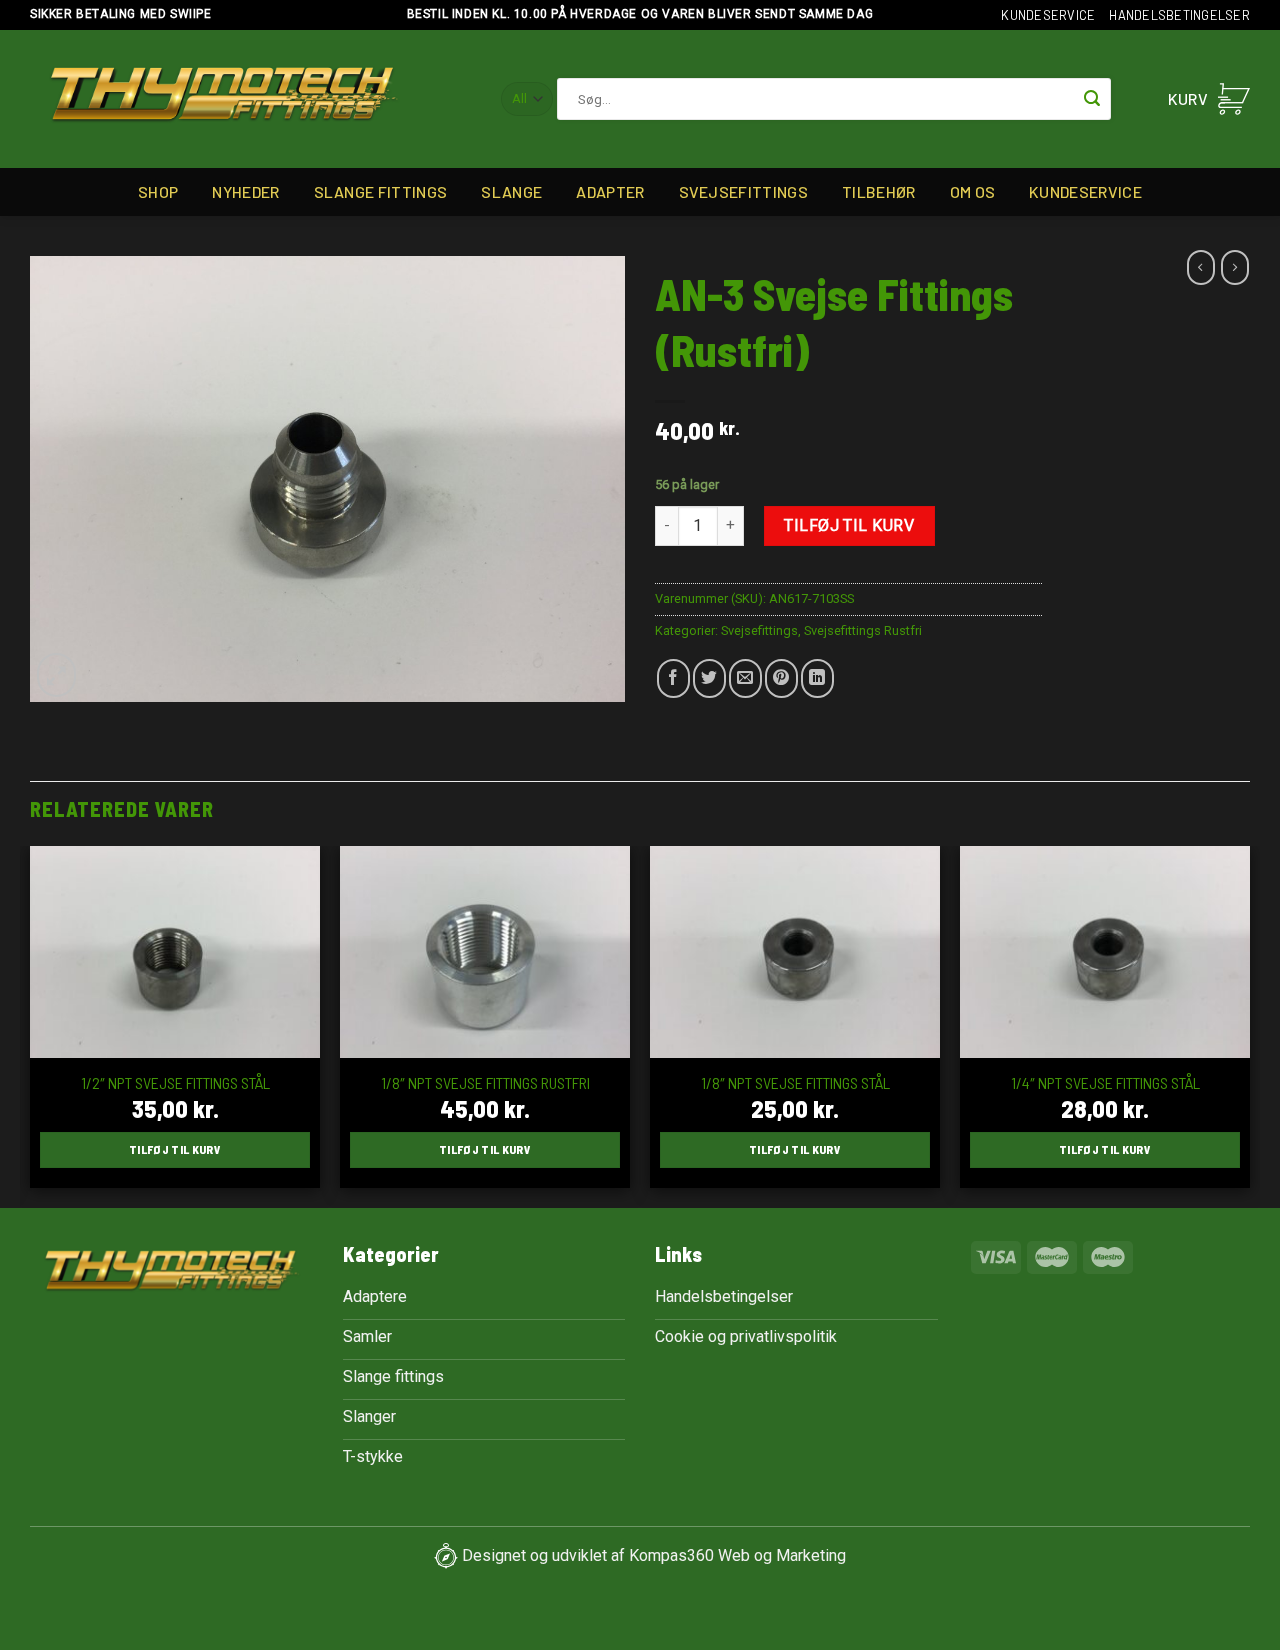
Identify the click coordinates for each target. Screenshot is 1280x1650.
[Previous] (31, 1025)
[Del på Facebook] (673, 678)
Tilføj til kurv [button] (175, 1149)
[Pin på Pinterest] (781, 678)
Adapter (610, 191)
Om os (973, 191)
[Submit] (1092, 99)
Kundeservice (1048, 15)
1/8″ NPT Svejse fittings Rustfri (485, 1082)
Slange (511, 191)
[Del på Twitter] (709, 678)
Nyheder (245, 191)
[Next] (1249, 1025)
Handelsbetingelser (1179, 15)
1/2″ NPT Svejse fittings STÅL (175, 1082)
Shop (158, 191)
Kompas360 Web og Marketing (737, 1554)
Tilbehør (879, 191)
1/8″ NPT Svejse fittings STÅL (795, 1082)
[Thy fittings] (223, 99)
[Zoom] (56, 675)
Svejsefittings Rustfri (863, 630)
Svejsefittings (743, 191)
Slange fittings (381, 191)
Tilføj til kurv (849, 525)
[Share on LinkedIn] (817, 678)
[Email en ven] (745, 678)
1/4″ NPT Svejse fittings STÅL (1105, 1082)
